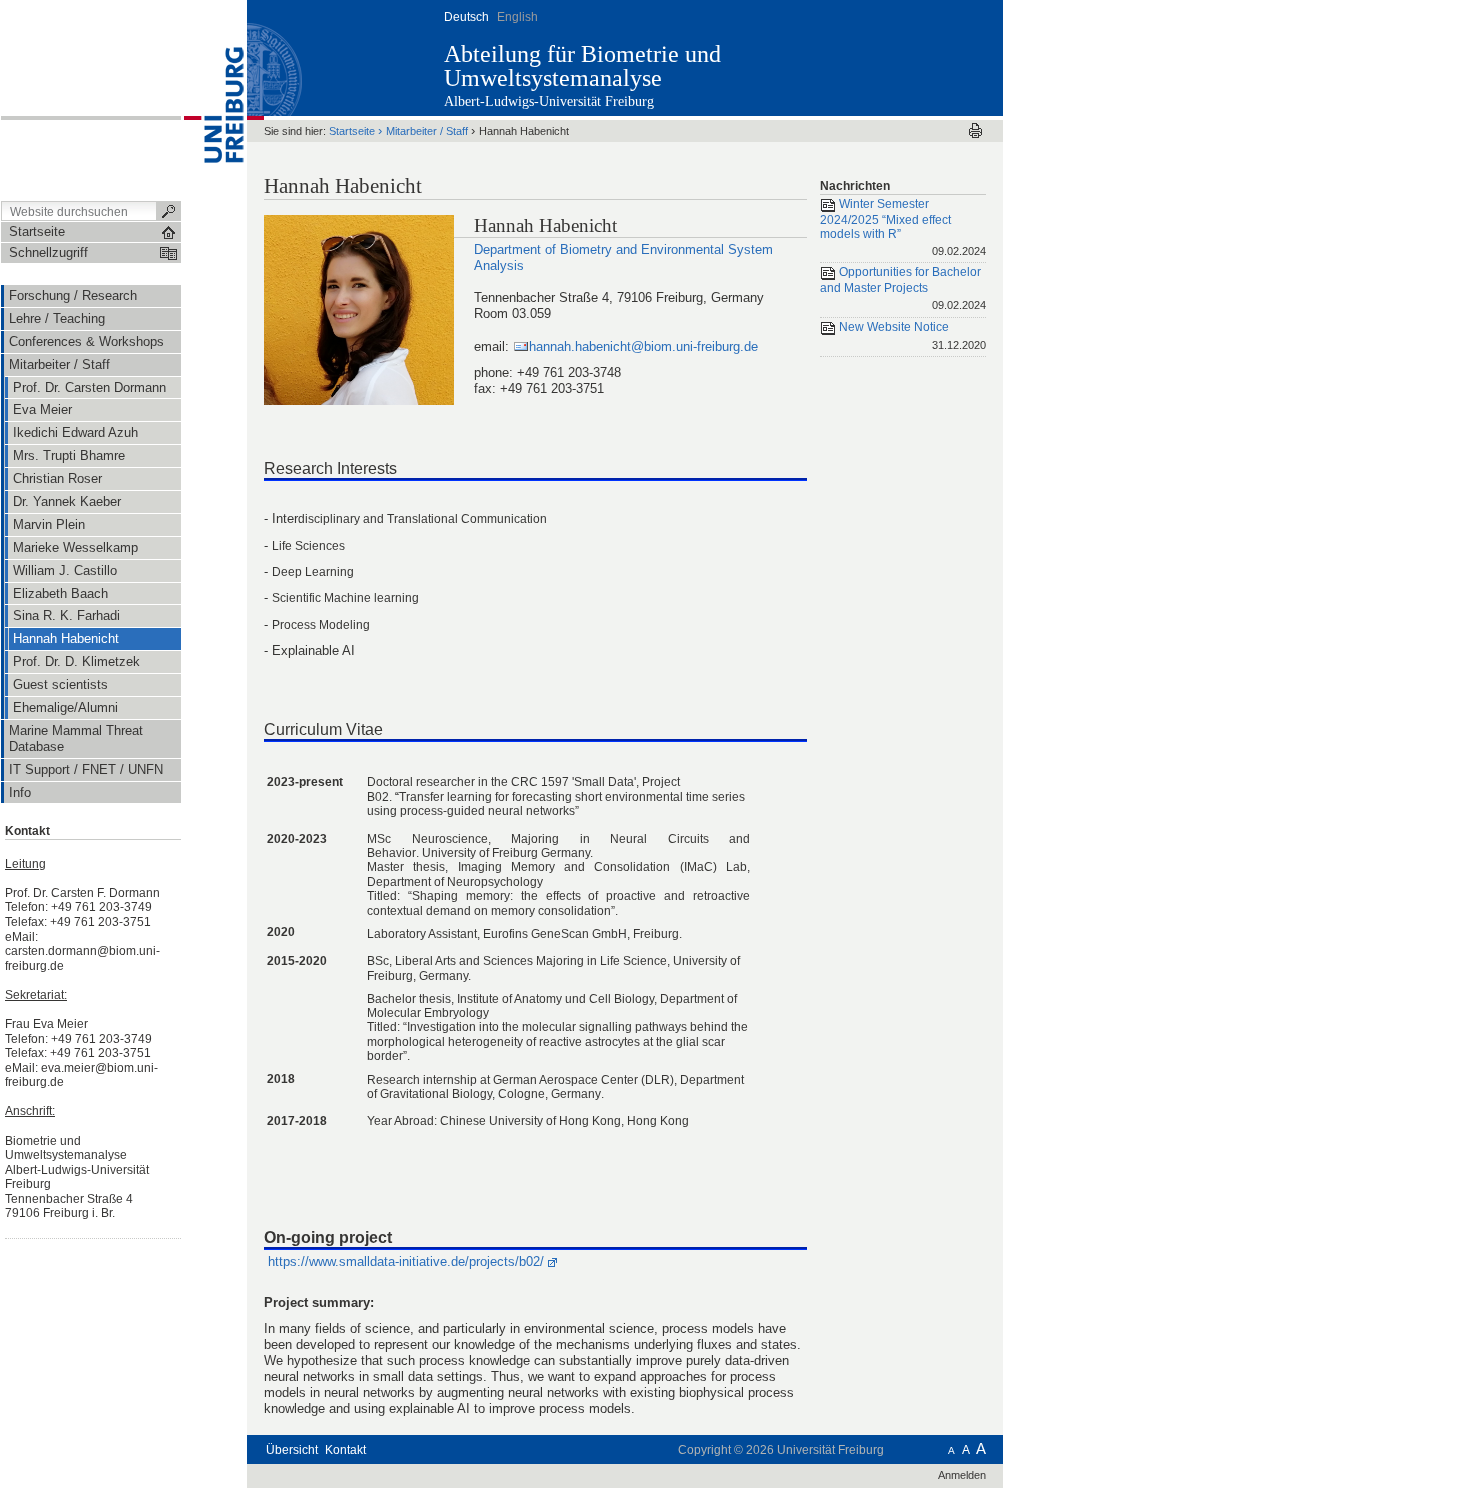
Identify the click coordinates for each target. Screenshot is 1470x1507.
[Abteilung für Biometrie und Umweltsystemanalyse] (904, 57)
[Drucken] (975, 130)
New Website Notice (911, 335)
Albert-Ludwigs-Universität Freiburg (549, 101)
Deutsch (466, 17)
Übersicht (292, 1450)
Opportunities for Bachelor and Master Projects (903, 288)
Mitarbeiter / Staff (427, 131)
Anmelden (962, 1475)
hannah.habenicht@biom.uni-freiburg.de (643, 346)
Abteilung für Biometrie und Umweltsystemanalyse (582, 66)
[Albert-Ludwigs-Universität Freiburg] (214, 99)
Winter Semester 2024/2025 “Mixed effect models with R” (903, 227)
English (517, 17)
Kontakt (345, 1450)
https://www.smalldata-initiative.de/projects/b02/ (406, 1261)
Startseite (352, 131)
